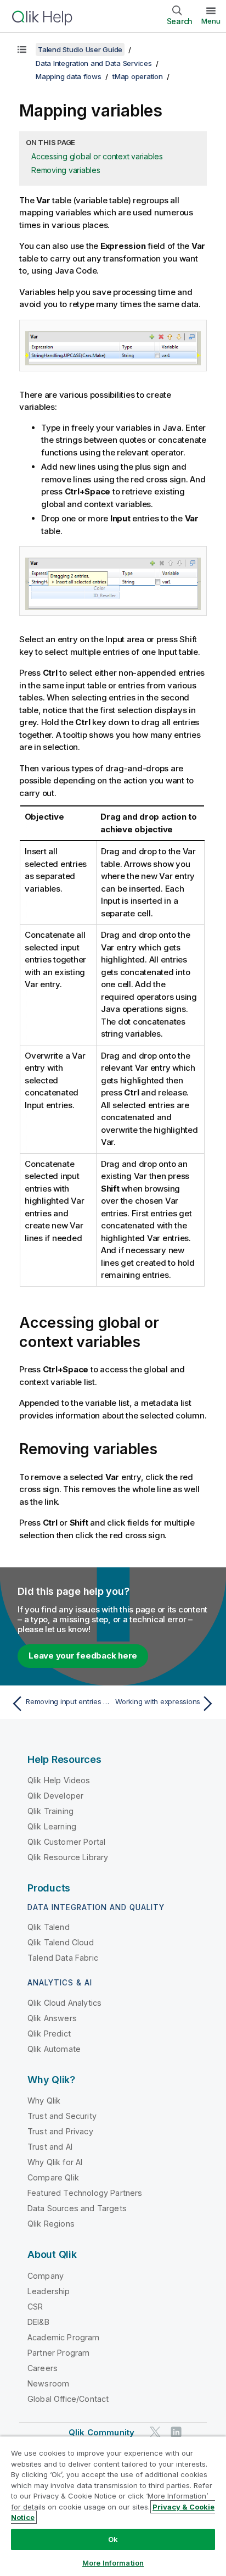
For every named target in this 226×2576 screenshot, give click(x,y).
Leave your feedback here (83, 1656)
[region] (113, 2506)
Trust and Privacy (60, 2131)
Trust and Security (62, 2116)
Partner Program (58, 2353)
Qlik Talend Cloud (61, 1942)
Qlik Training (50, 1811)
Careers (43, 2368)
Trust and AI (50, 2147)
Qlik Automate (54, 2049)
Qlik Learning (52, 1826)
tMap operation (138, 76)
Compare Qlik (53, 2177)
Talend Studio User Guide (80, 49)
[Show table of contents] (22, 49)
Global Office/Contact (68, 2399)
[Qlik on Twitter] (155, 2432)
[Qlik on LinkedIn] (176, 2432)
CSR (35, 2307)
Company (46, 2276)
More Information (113, 2563)
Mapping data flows (69, 76)
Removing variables (66, 170)
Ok (113, 2539)
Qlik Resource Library (68, 1857)
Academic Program (64, 2337)
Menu (211, 21)
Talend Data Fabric (63, 1958)
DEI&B (38, 2322)
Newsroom (48, 2383)
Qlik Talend (49, 1927)
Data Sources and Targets (77, 2208)
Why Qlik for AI (55, 2162)
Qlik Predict (49, 2033)
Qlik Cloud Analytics (64, 2003)
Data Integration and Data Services (94, 63)
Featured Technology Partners (85, 2193)
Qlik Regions (51, 2224)
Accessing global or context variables (97, 156)
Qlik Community (101, 2432)
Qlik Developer (55, 1796)
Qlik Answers (52, 2018)
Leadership (49, 2291)
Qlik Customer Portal (66, 1842)
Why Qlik (44, 2101)
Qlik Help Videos (59, 1780)
